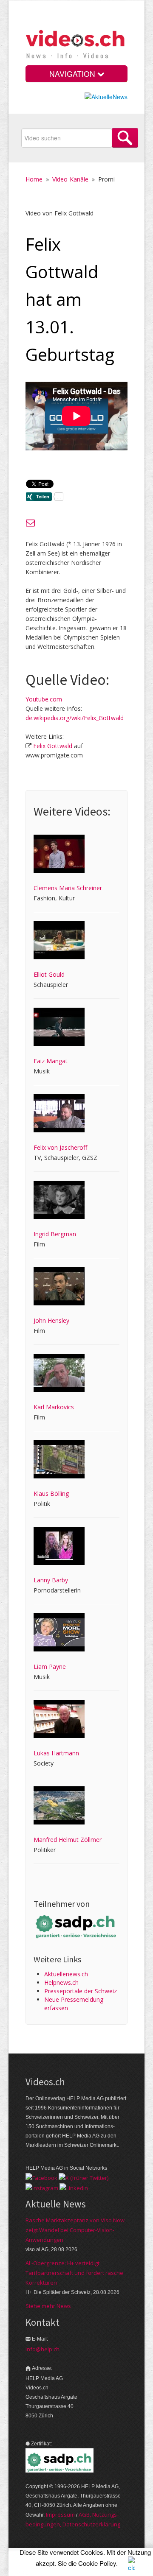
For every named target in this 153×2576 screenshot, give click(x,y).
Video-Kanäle (70, 179)
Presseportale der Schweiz (81, 1991)
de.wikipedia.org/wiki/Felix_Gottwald (75, 718)
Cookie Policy (97, 2563)
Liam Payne (50, 1667)
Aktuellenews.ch (66, 1974)
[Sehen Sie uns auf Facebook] (41, 2177)
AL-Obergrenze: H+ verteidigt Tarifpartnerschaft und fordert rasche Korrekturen (74, 2273)
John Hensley (51, 1320)
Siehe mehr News (48, 2306)
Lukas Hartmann (56, 1753)
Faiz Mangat (51, 1061)
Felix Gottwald (53, 746)
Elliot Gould (49, 974)
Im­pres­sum (60, 2515)
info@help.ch (42, 2349)
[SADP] (76, 1926)
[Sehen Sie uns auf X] (84, 2177)
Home (34, 179)
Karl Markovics (54, 1407)
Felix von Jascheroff (60, 1147)
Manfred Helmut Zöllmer (68, 1840)
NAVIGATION (73, 74)
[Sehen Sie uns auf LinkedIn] (74, 2187)
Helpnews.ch (61, 1982)
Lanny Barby (51, 1580)
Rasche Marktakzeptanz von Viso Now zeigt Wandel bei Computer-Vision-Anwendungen (75, 2230)
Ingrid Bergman (55, 1234)
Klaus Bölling (51, 1493)
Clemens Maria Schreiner (68, 888)
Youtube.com (44, 699)
